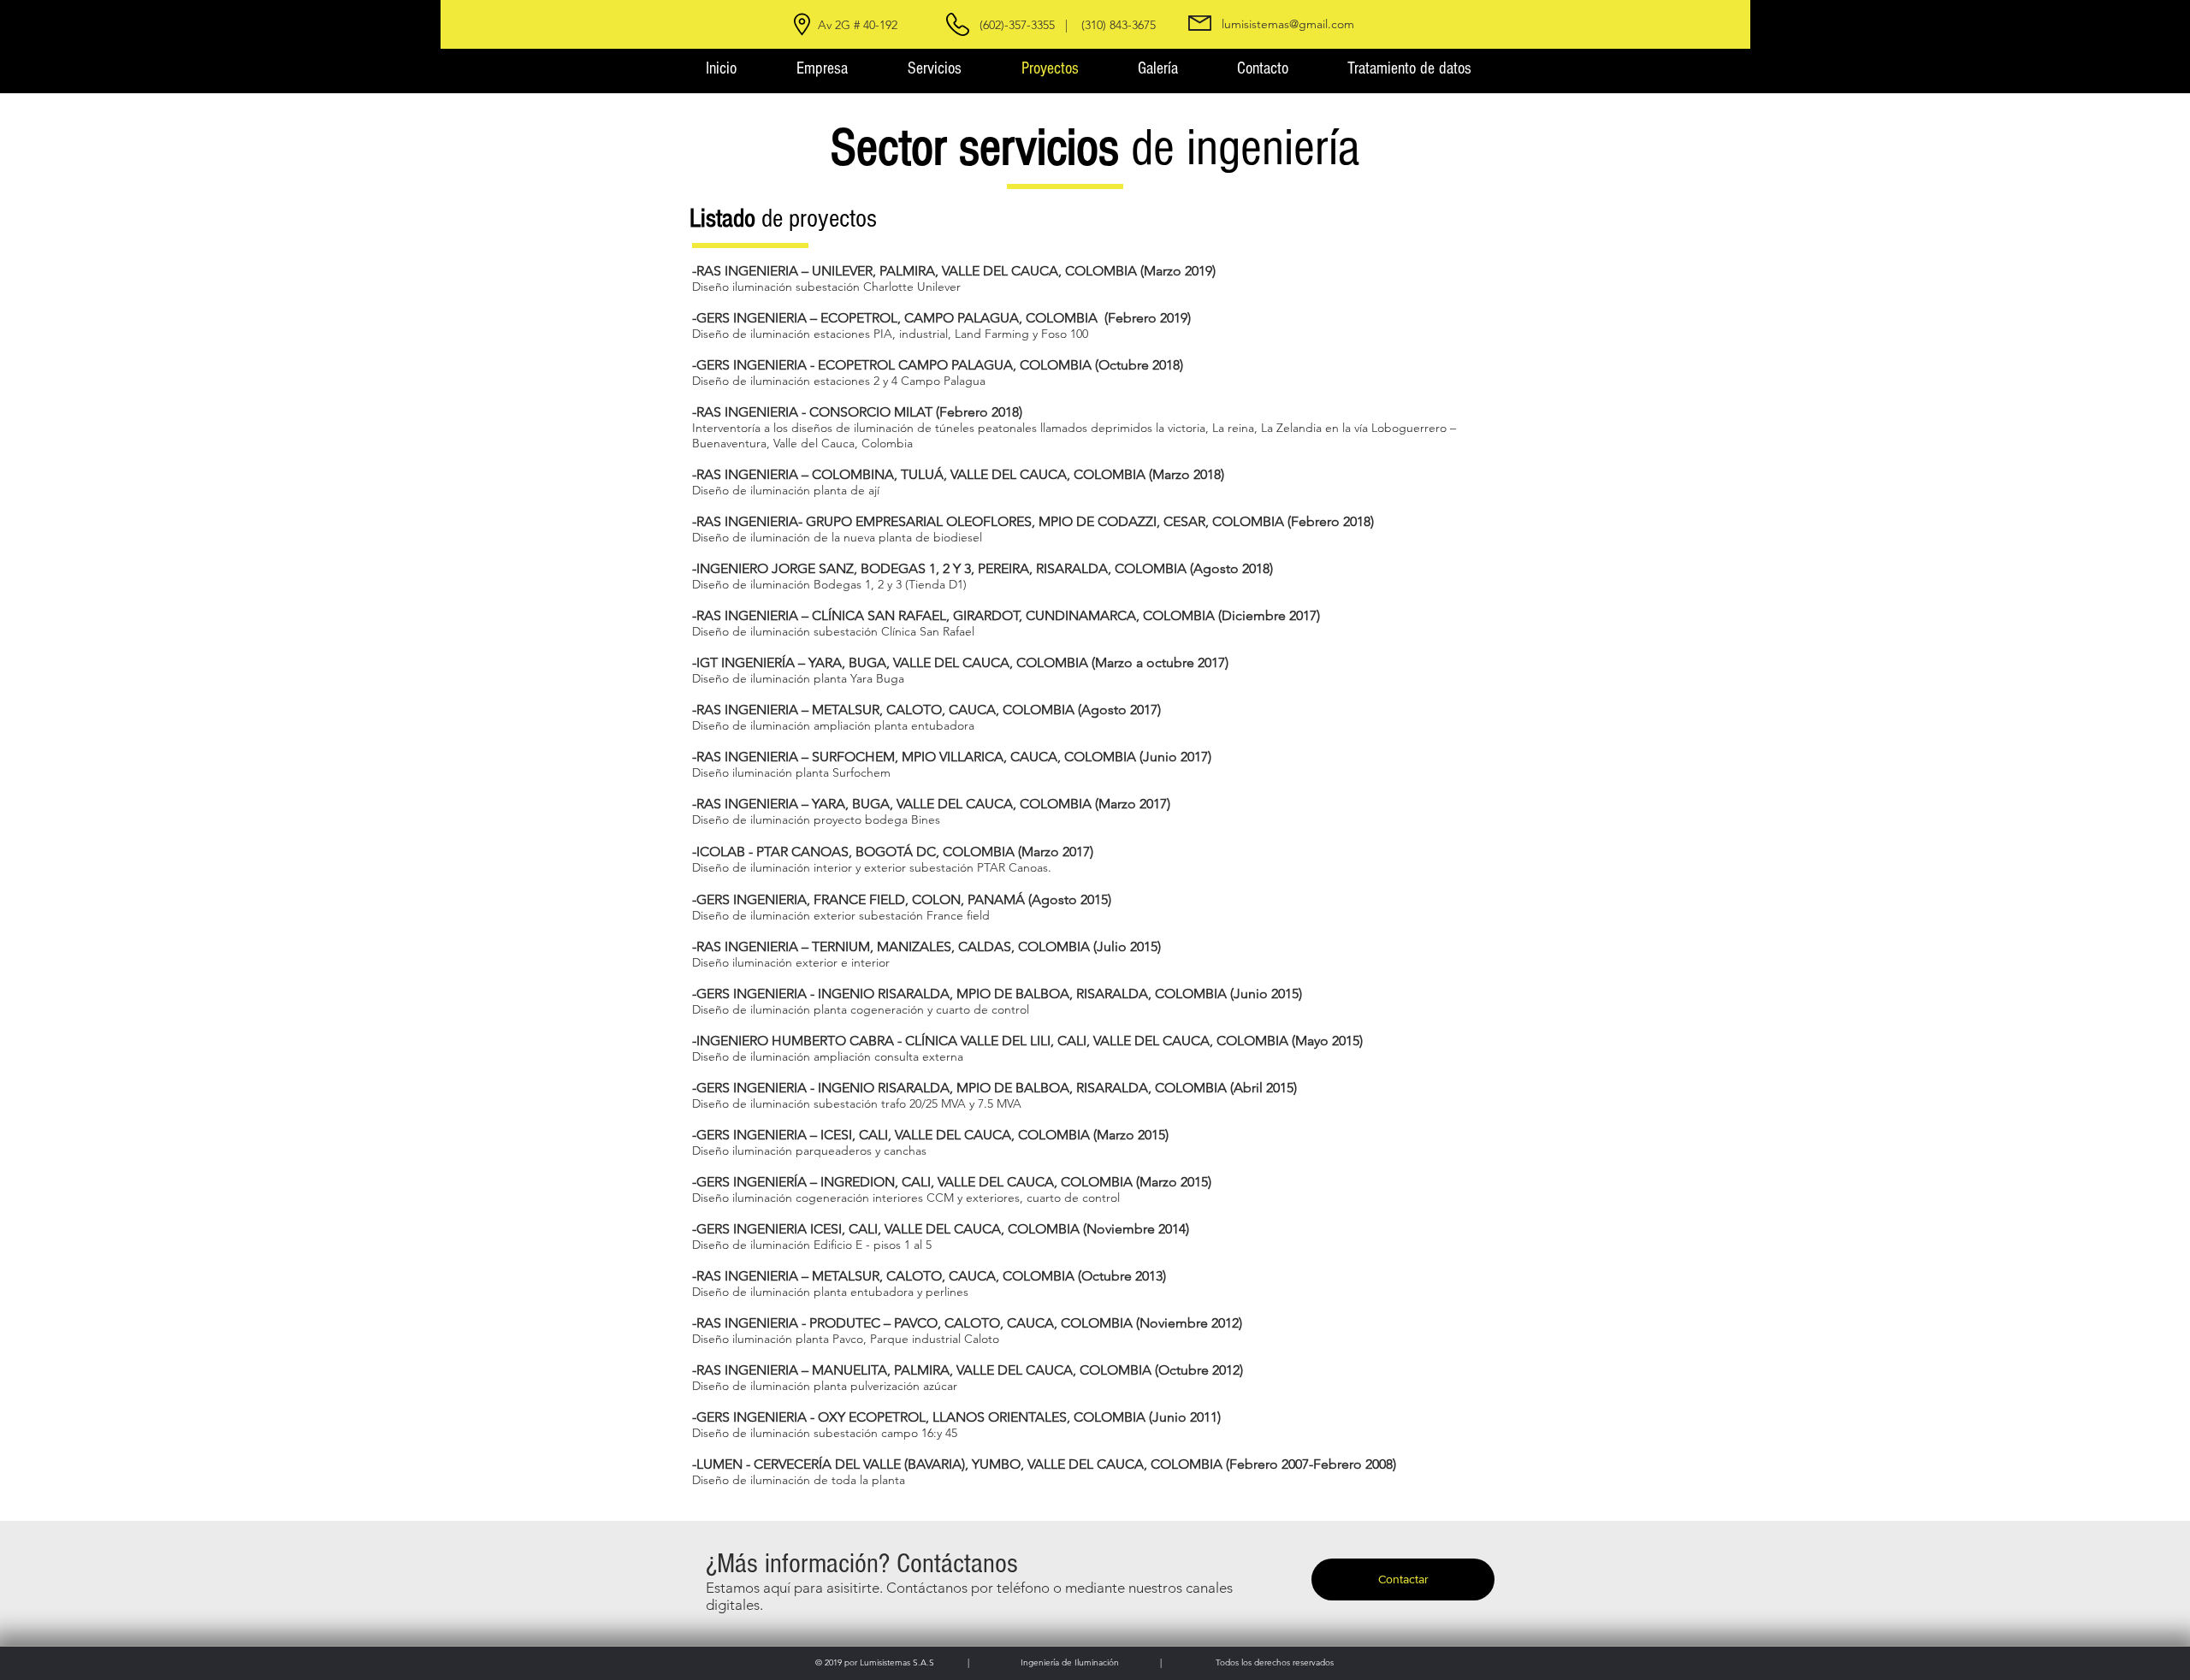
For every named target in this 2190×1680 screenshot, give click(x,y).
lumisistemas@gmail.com (1288, 24)
